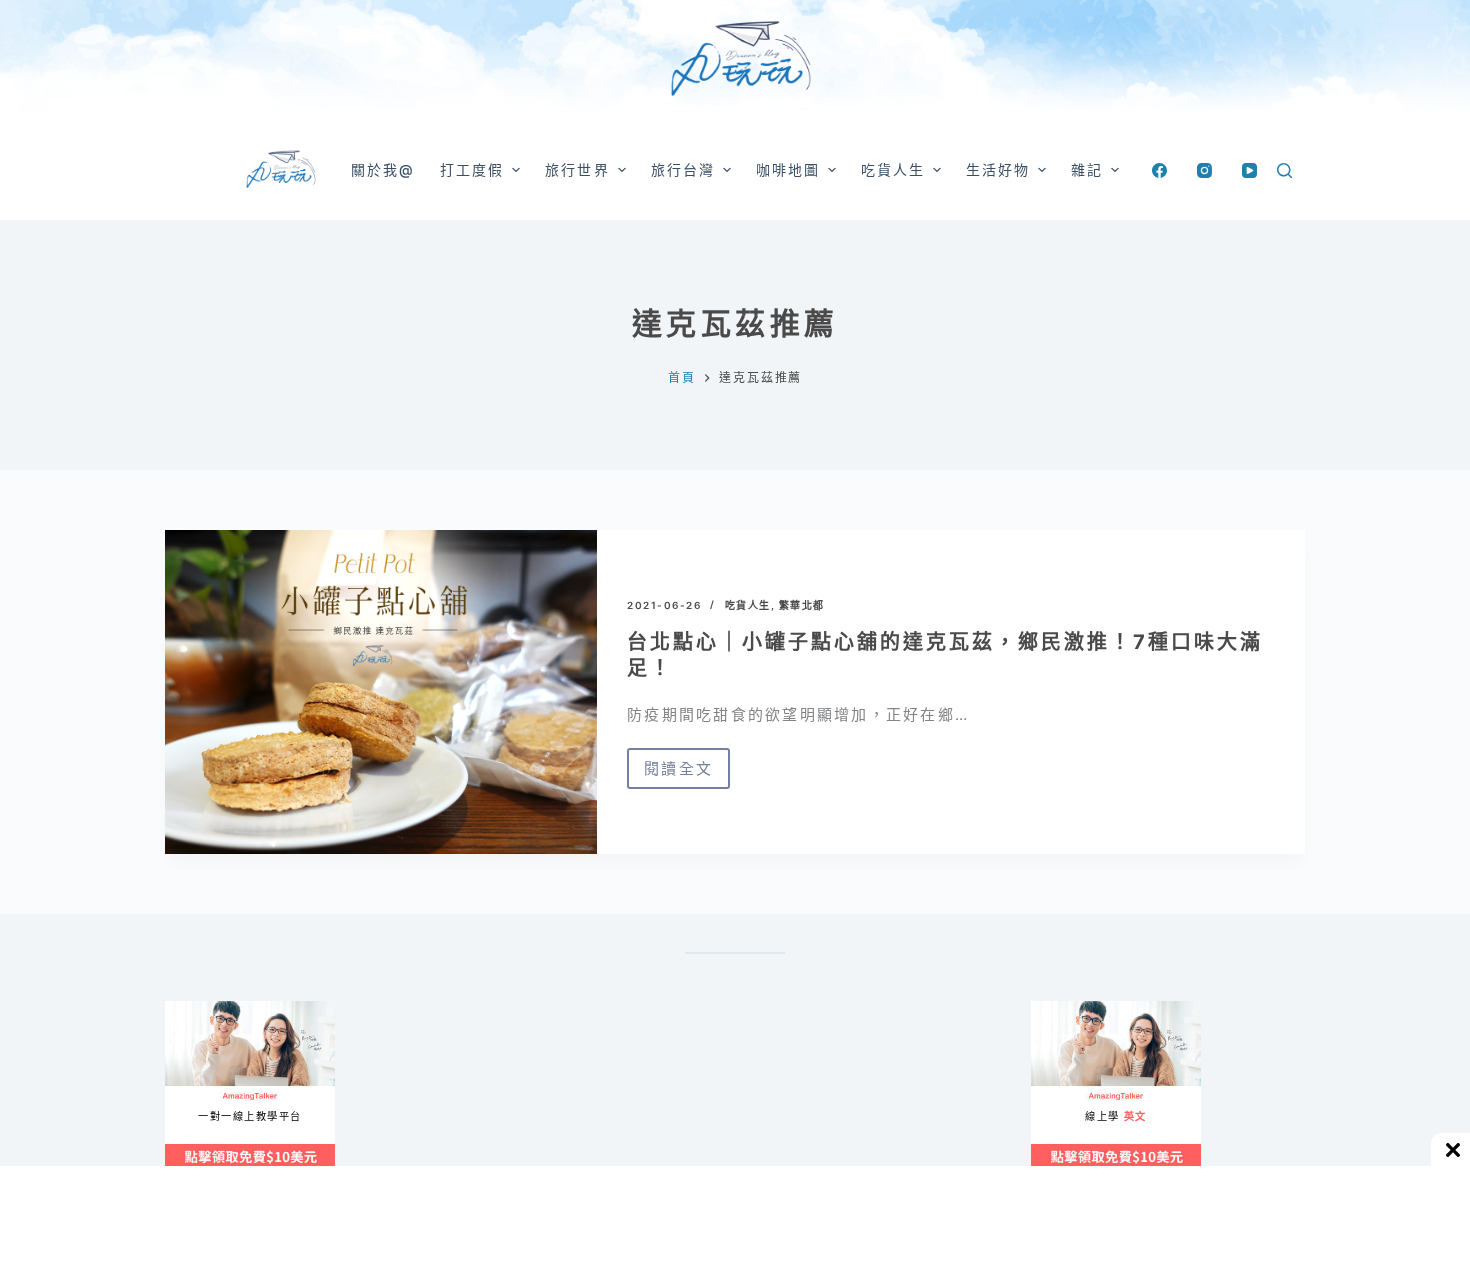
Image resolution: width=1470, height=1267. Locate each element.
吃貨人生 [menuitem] (893, 169)
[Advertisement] (825, 1100)
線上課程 (184, 1009)
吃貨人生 (748, 605)
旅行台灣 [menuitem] (683, 169)
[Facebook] (1159, 170)
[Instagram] (1204, 170)
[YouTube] (1249, 170)
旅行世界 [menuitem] (577, 169)
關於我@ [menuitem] (383, 169)
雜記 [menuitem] (1087, 169)
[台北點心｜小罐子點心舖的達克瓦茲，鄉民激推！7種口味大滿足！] (381, 692)
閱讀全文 (678, 774)
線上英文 (1050, 1009)
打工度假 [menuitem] (472, 169)
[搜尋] (1284, 170)
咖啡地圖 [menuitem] (788, 169)
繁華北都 (802, 605)
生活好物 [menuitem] (998, 169)
